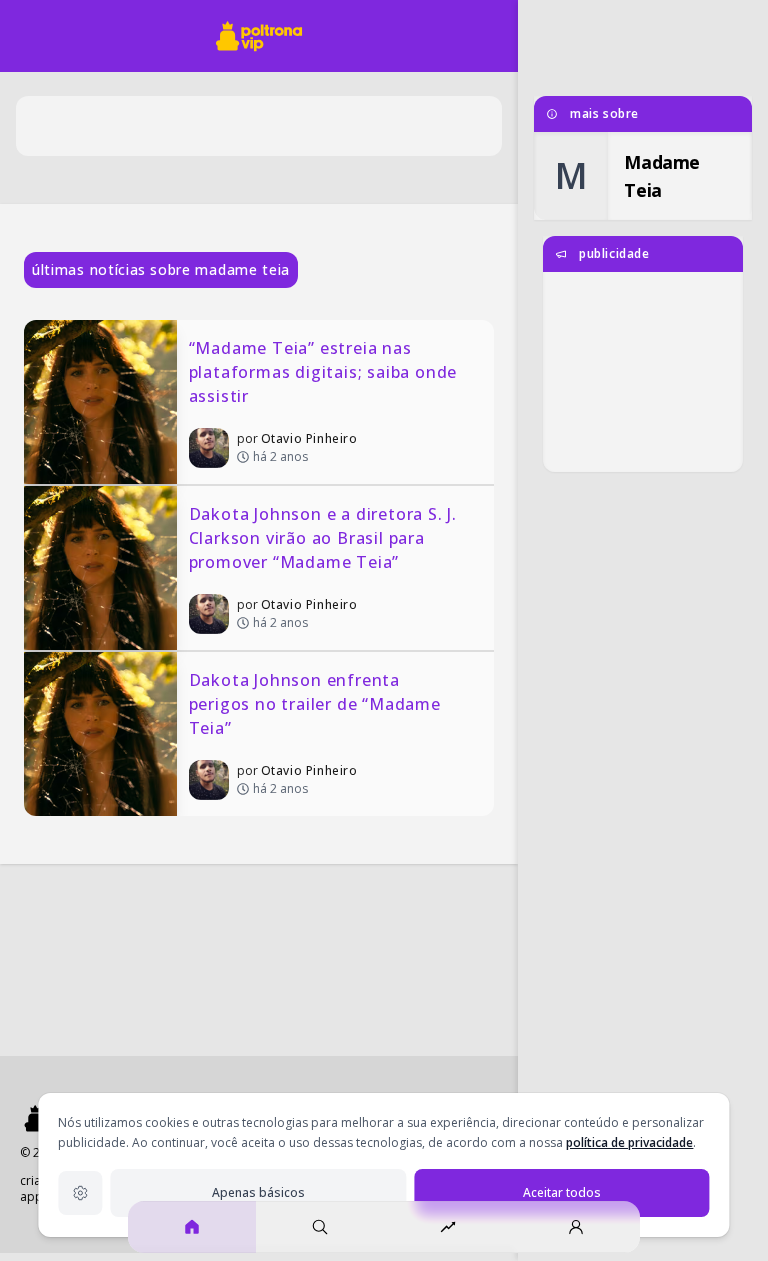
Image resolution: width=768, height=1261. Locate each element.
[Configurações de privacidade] (80, 1193)
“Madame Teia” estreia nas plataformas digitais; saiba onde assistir (325, 372)
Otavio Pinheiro (309, 438)
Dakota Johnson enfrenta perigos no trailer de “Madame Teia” (317, 704)
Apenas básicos (258, 1192)
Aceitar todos (562, 1192)
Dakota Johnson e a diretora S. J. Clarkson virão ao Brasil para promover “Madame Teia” (325, 538)
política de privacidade (629, 1142)
